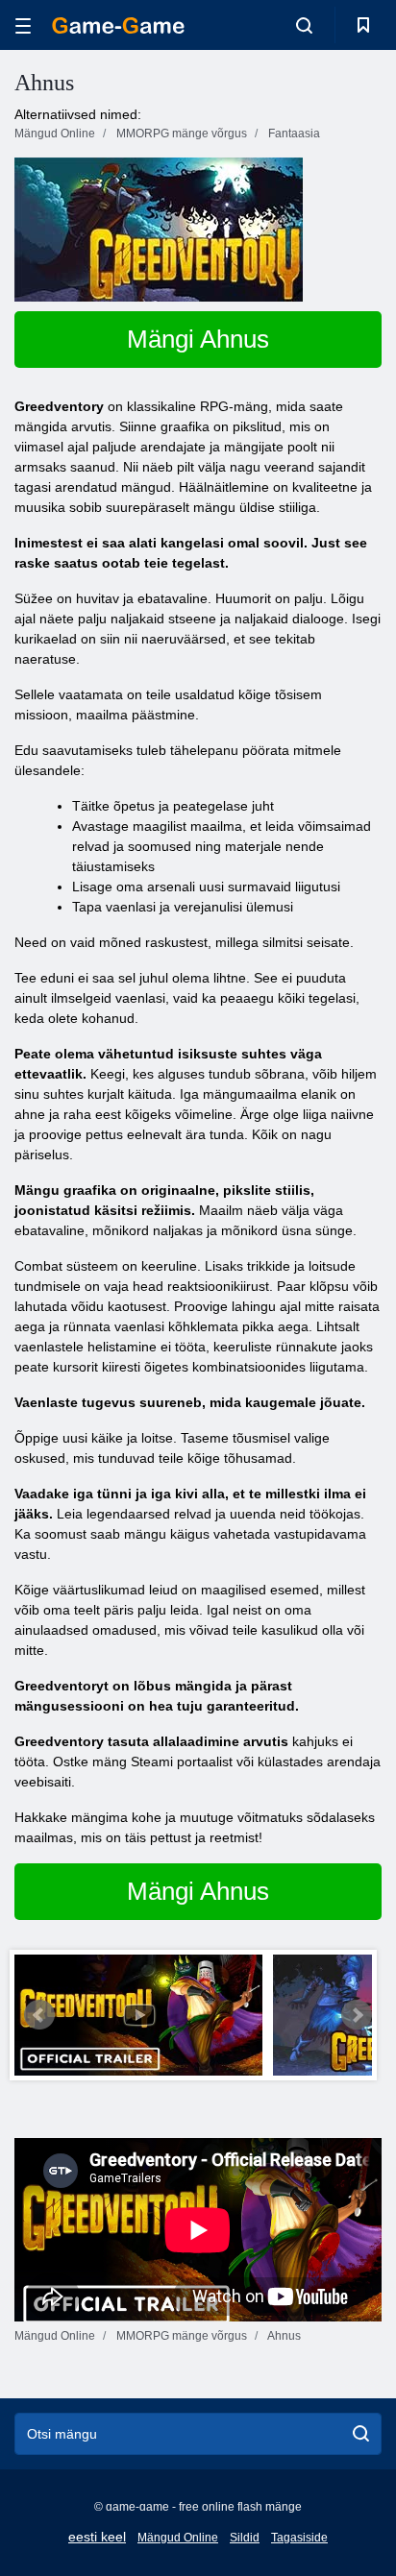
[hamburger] (23, 25)
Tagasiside (299, 2538)
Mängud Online (178, 2538)
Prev (39, 2015)
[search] (361, 2434)
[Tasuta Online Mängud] (118, 25)
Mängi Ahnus (198, 339)
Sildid (245, 2538)
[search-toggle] (304, 25)
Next (357, 2015)
